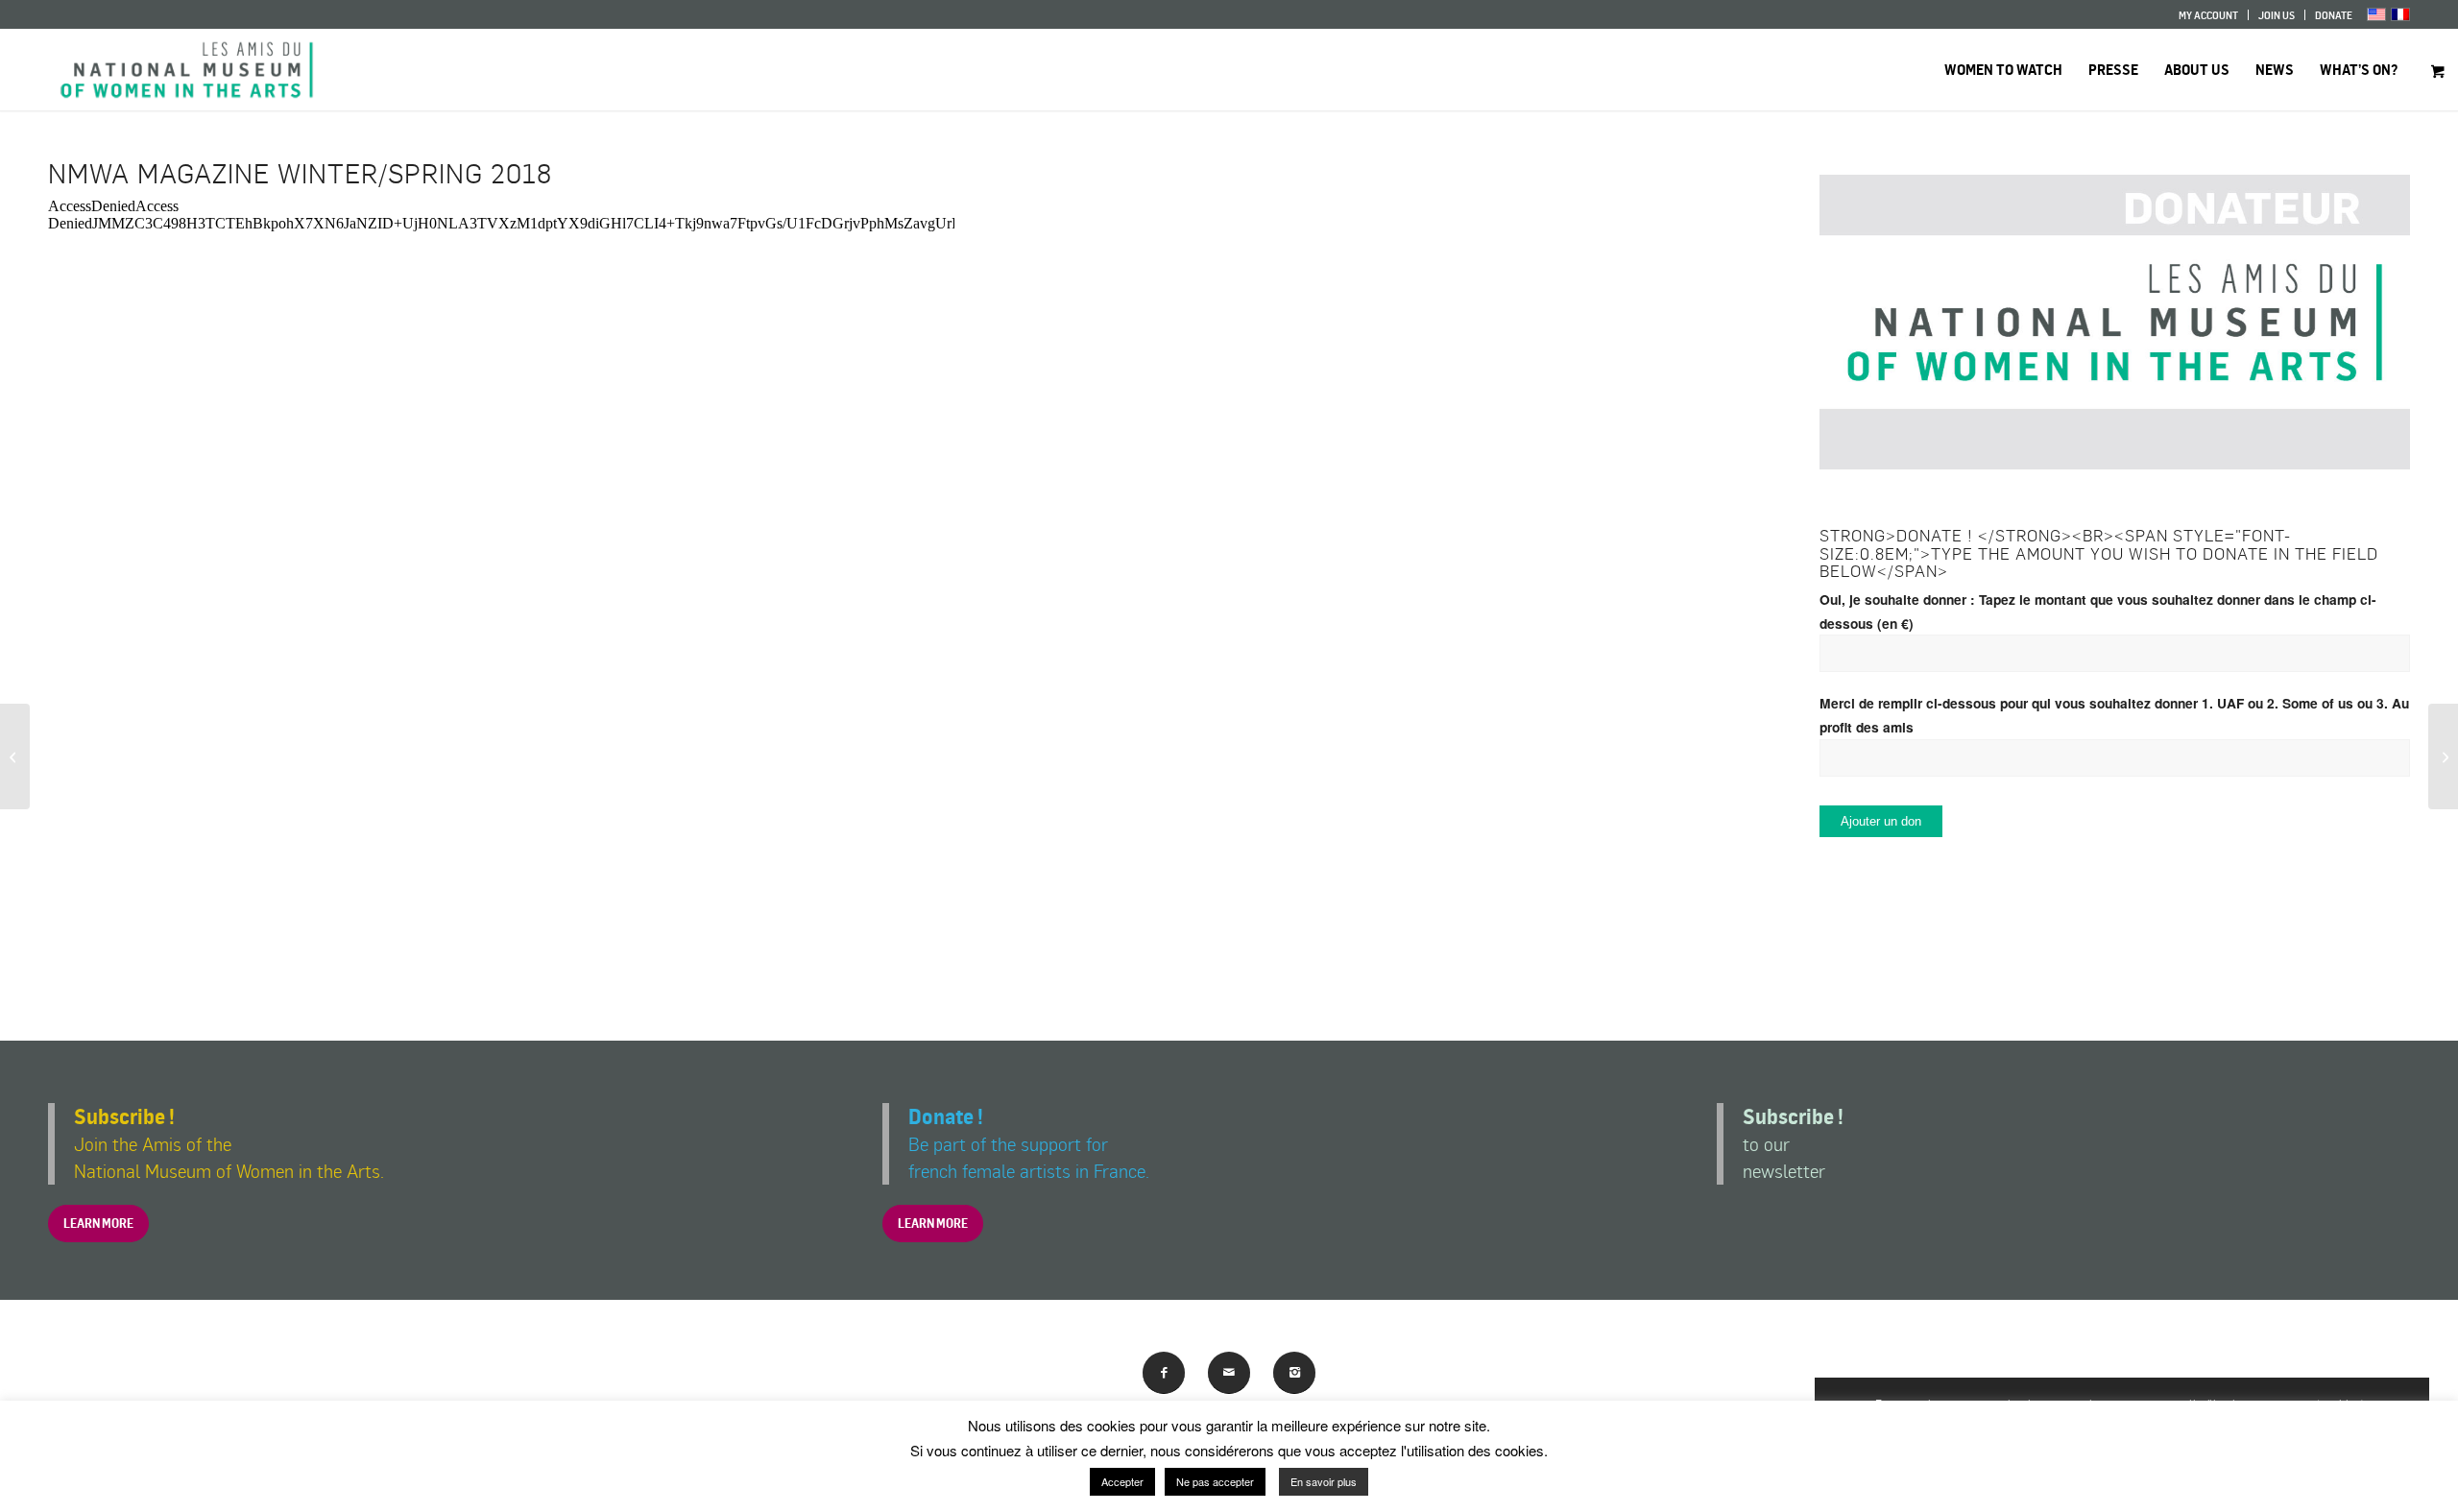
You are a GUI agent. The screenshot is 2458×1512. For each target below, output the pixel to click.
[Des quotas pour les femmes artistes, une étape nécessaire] (15, 756)
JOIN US (2277, 15)
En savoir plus (1324, 1481)
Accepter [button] (1122, 1481)
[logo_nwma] (187, 70)
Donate (2334, 15)
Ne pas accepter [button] (1215, 1481)
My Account (2208, 15)
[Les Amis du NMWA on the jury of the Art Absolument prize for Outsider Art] (2443, 756)
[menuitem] (2209, 15)
